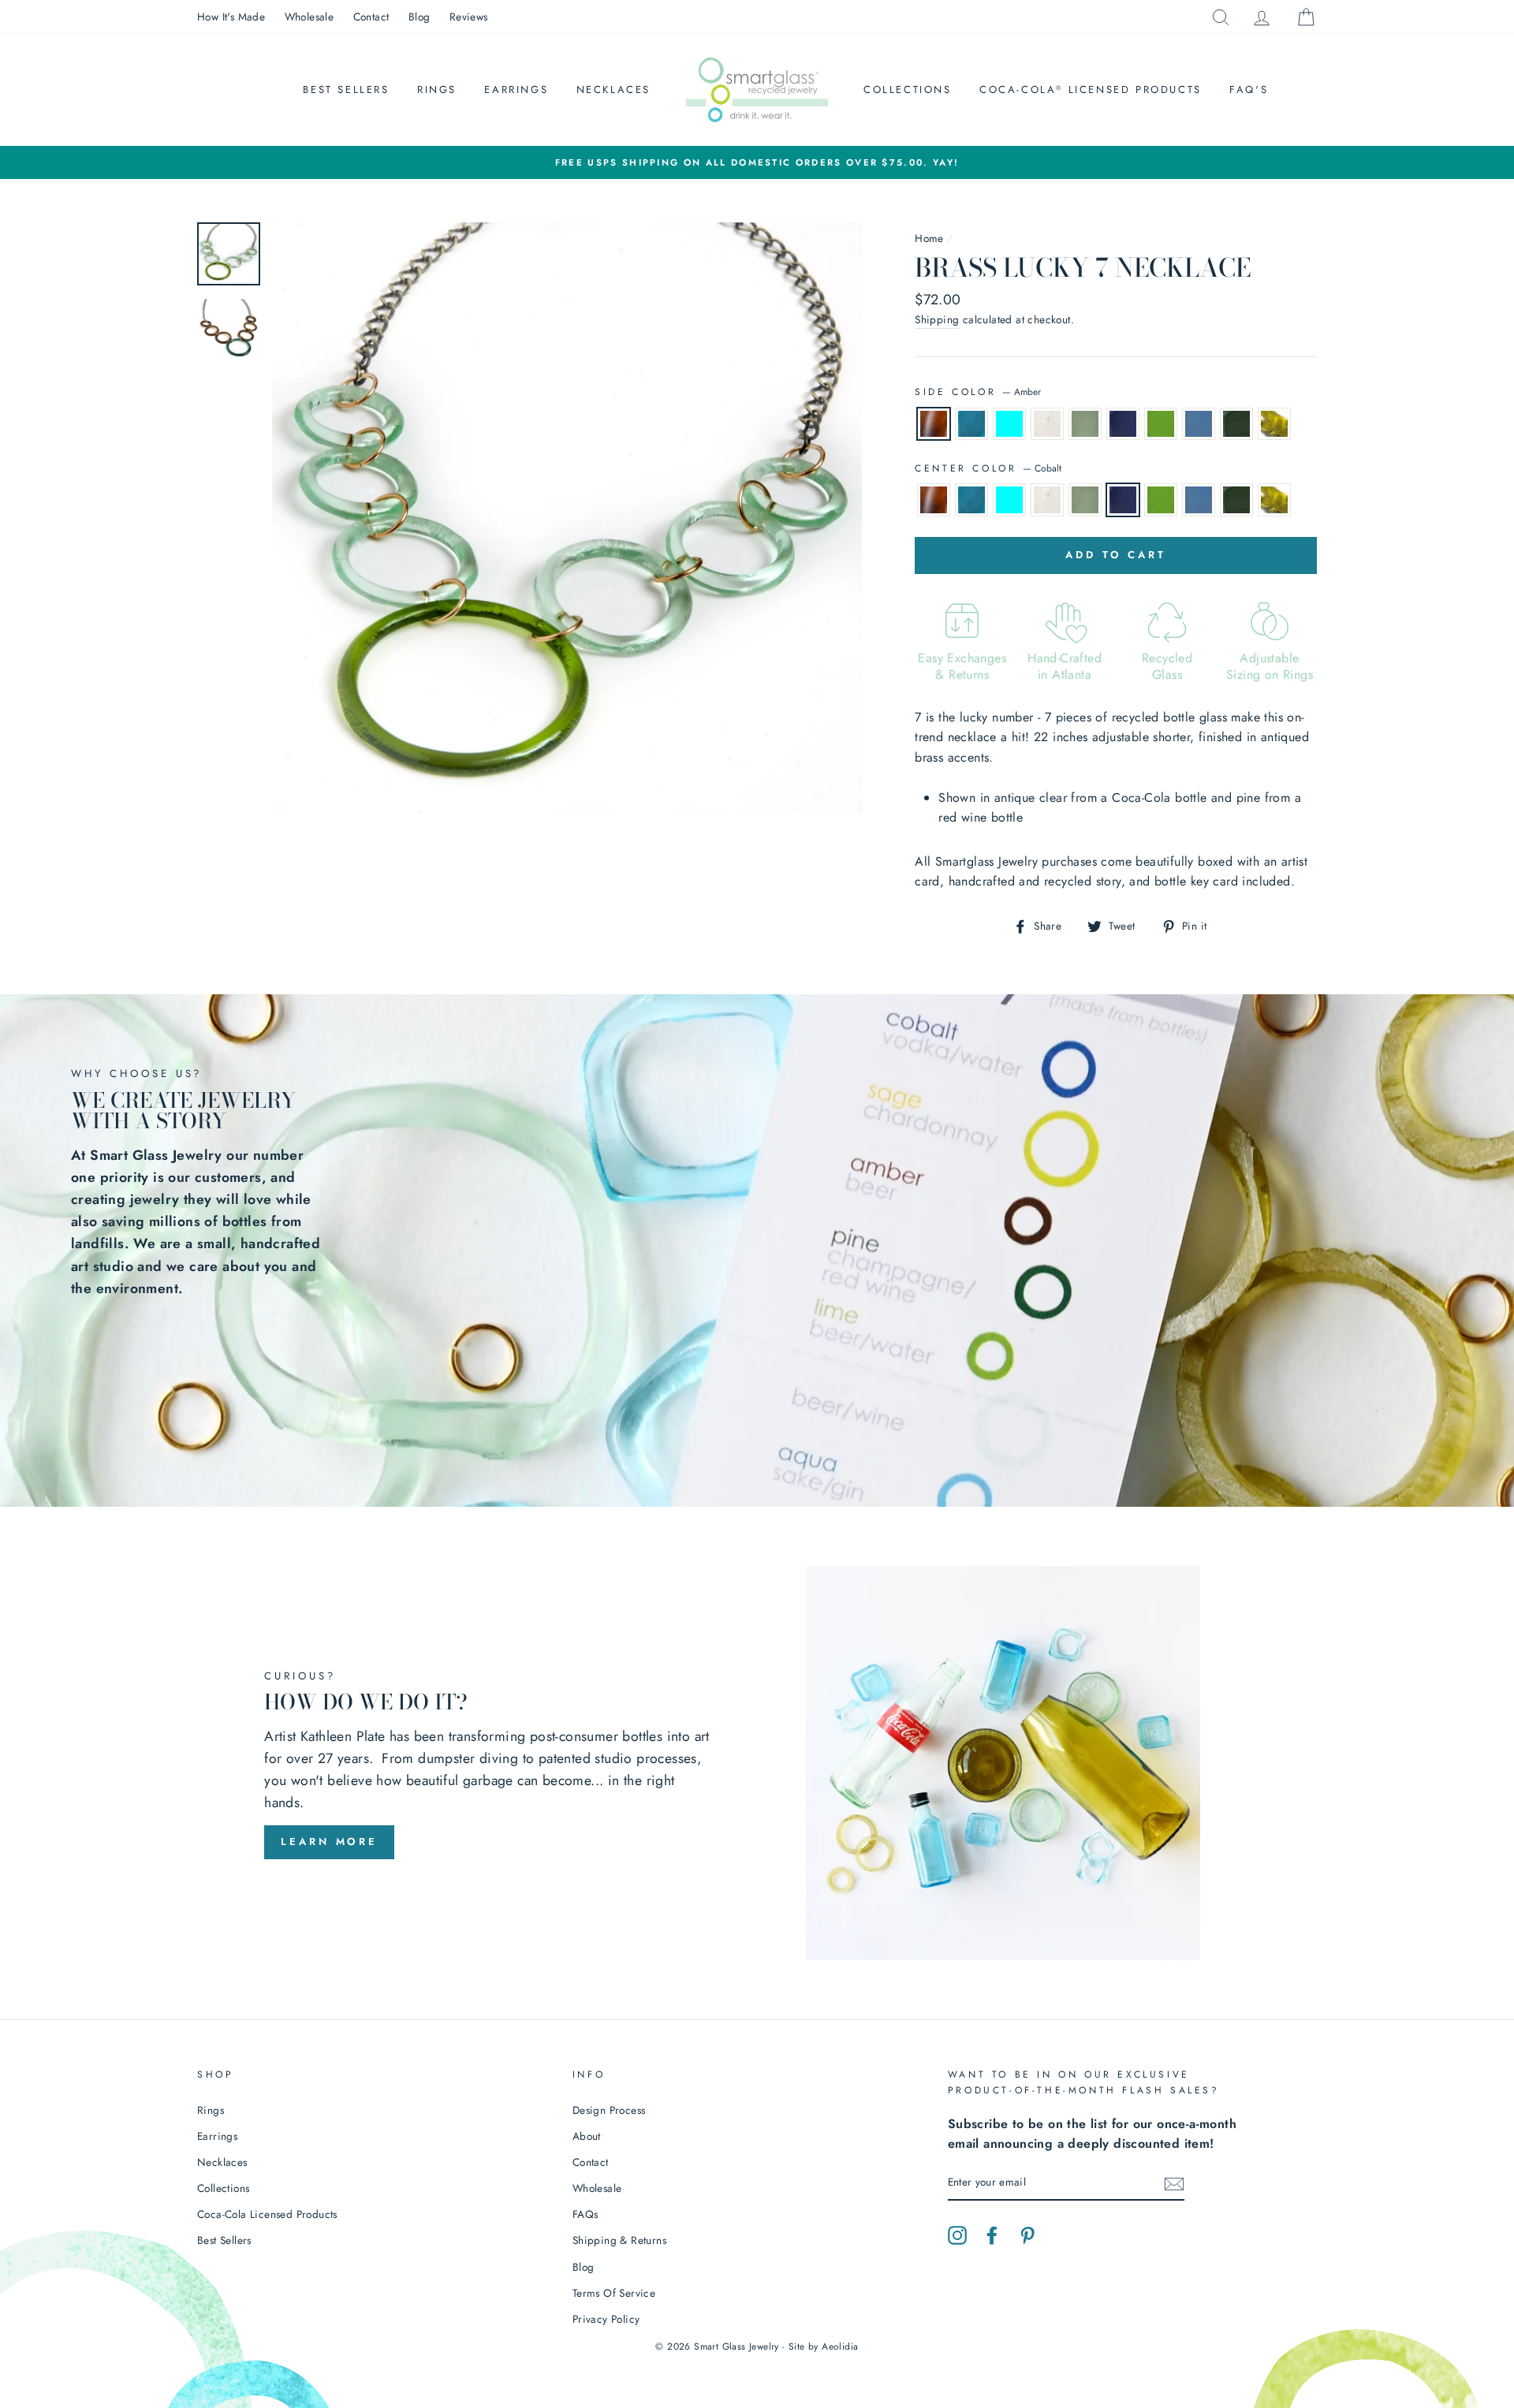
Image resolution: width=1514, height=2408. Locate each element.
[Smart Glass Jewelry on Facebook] (992, 2235)
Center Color (988, 468)
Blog (420, 17)
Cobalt (1123, 424)
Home (929, 238)
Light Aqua (1009, 424)
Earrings (516, 89)
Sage (1274, 424)
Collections (908, 89)
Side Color (978, 392)
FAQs (585, 2214)
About (587, 2136)
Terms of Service (614, 2293)
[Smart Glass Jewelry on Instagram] (957, 2235)
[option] (757, 162)
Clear (1047, 424)
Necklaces (613, 89)
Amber (934, 424)
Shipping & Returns (619, 2240)
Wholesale (310, 17)
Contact (371, 17)
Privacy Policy (606, 2319)
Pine (1236, 424)
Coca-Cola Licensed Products (1091, 89)
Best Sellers (346, 89)
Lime (1161, 424)
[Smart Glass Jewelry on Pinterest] (1027, 2235)
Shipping (937, 319)
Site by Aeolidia (823, 2346)
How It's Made (231, 17)
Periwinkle (1199, 424)
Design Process (609, 2110)
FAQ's (1249, 89)
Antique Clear (1085, 424)
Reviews (469, 17)
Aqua (971, 424)
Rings (437, 89)
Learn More (329, 1841)
